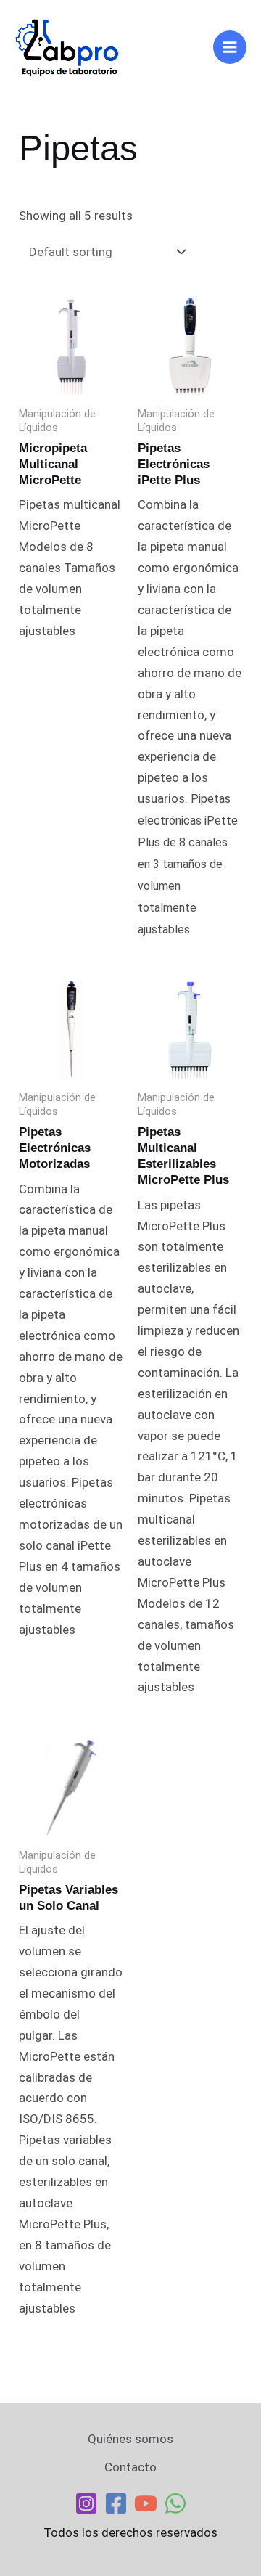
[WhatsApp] (175, 2503)
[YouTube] (146, 2503)
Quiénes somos (130, 2439)
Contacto (130, 2467)
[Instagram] (86, 2503)
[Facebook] (116, 2503)
